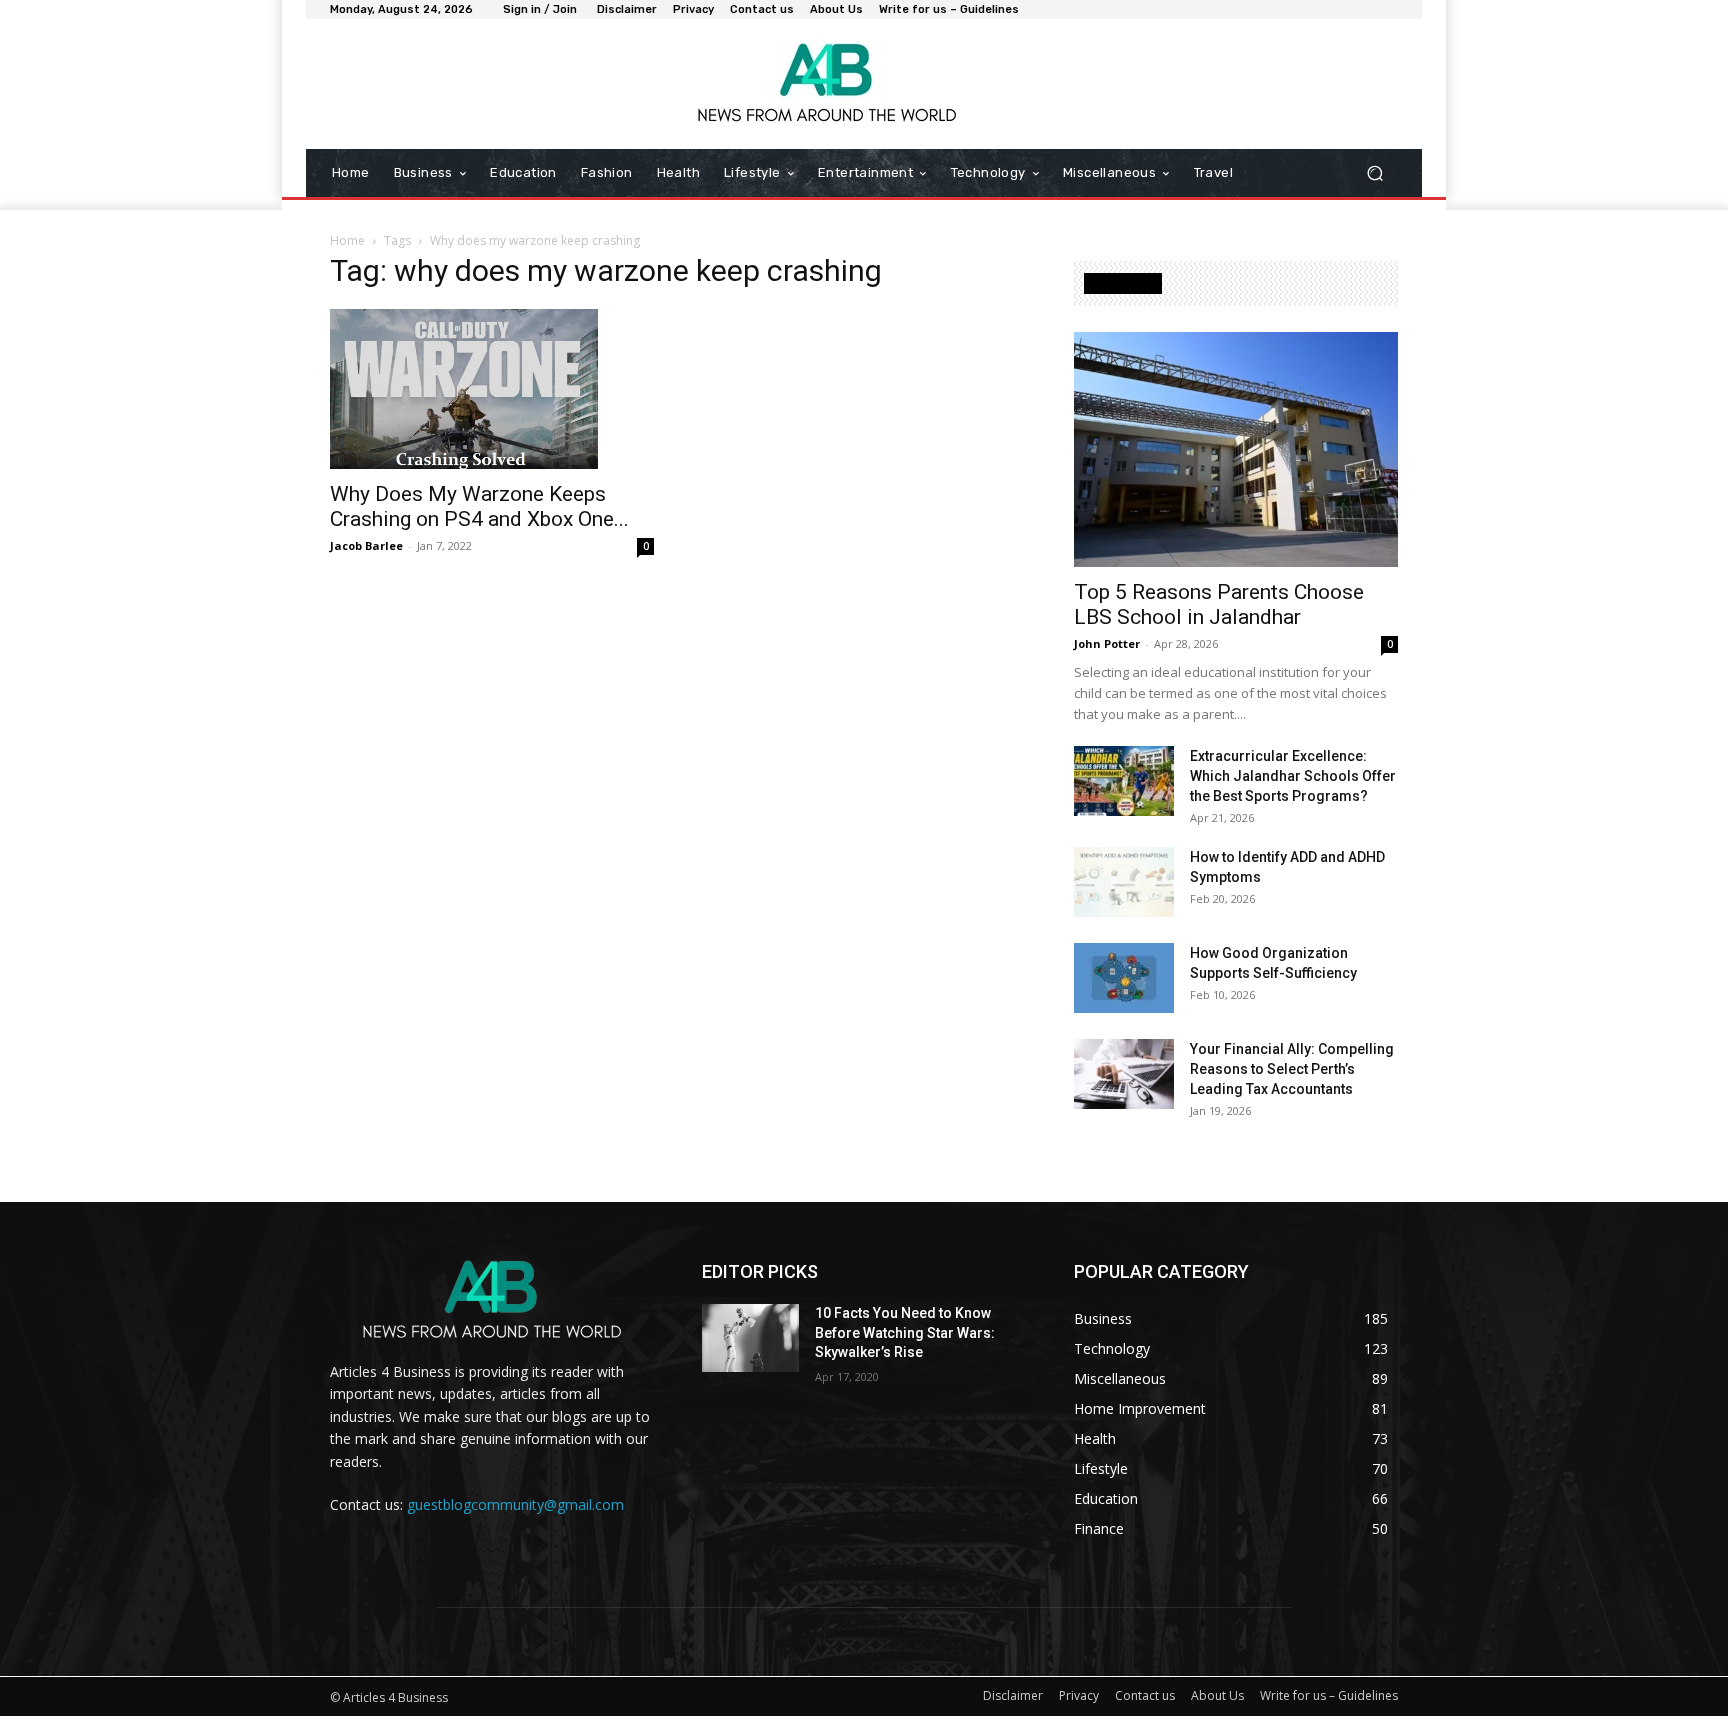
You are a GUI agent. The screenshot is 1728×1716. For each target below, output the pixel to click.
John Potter (1107, 643)
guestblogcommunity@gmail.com (515, 1504)
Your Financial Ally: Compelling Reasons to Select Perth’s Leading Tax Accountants (1292, 1069)
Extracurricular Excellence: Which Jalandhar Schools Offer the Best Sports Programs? (1293, 776)
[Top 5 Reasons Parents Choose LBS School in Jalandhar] (1236, 449)
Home (347, 240)
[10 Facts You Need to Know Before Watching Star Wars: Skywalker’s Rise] (750, 1338)
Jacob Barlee (366, 545)
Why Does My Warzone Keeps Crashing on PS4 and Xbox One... (479, 506)
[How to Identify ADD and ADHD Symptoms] (1124, 882)
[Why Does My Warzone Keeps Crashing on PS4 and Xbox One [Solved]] (492, 389)
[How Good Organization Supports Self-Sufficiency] (1124, 978)
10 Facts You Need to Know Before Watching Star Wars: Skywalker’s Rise (905, 1332)
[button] (1374, 173)
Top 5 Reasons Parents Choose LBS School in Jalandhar (1219, 604)
